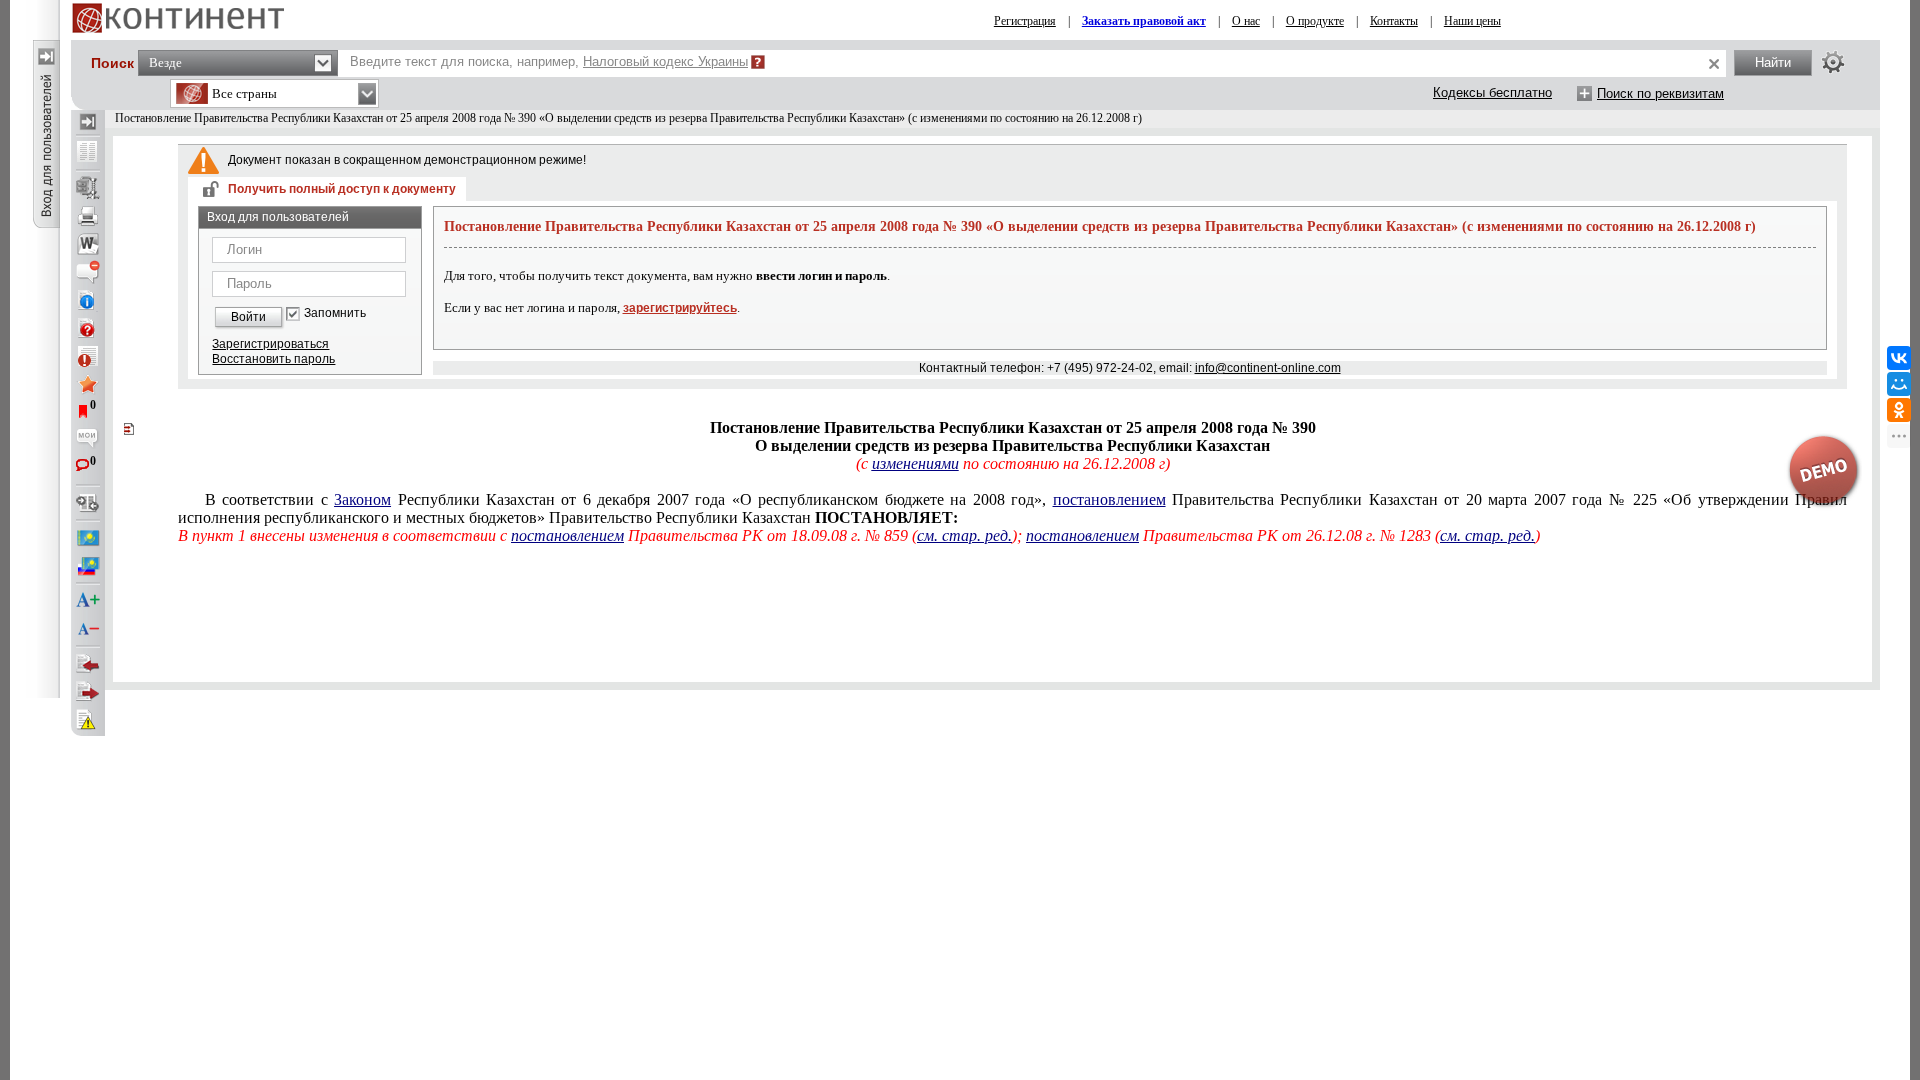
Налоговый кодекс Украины (665, 61)
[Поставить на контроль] (88, 356)
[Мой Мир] (1899, 384)
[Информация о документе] (88, 300)
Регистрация (1025, 21)
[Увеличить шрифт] (88, 601)
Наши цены (1472, 21)
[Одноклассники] (1899, 410)
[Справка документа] (88, 328)
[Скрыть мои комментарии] (88, 440)
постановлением (1109, 499)
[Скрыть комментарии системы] (88, 272)
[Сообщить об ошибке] (88, 720)
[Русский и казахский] (88, 566)
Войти (248, 317)
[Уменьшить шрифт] (88, 629)
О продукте (1315, 21)
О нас (1246, 21)
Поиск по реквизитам (1660, 93)
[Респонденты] (88, 692)
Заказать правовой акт (1144, 21)
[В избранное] (88, 384)
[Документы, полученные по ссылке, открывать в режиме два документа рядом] (88, 153)
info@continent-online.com (1268, 368)
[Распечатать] (88, 216)
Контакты (1394, 21)
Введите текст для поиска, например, (549, 61)
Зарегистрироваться (270, 344)
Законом (362, 499)
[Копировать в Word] (88, 244)
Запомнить (335, 313)
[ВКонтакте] (1899, 358)
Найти (1773, 62)
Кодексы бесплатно (1492, 92)
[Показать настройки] (1833, 62)
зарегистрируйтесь (680, 308)
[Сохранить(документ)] (88, 188)
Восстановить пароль (273, 359)
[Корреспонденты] (88, 664)
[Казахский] (88, 538)
